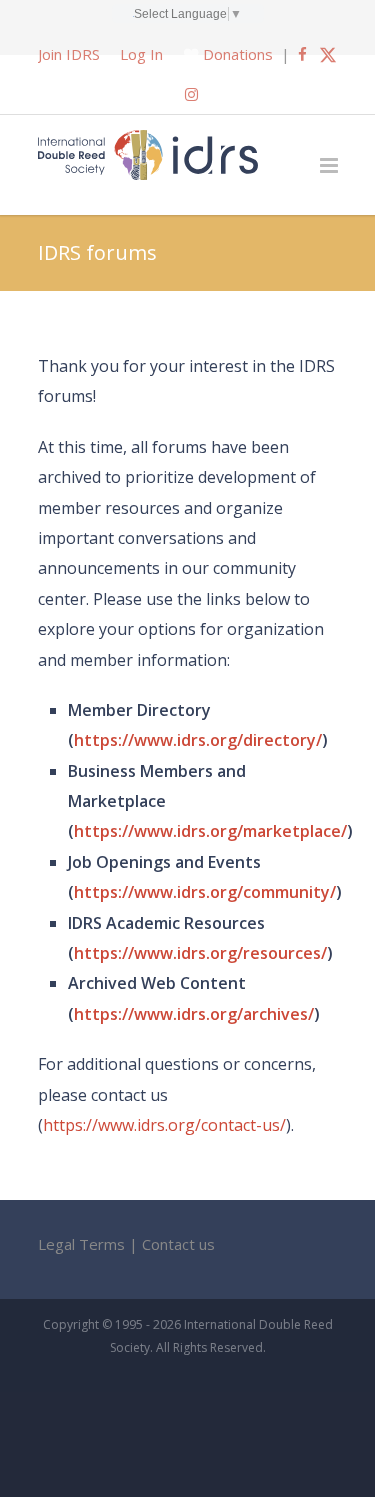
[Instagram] (191, 94)
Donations (238, 54)
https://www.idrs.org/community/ (205, 892)
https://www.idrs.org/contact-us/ (164, 1125)
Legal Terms (81, 1244)
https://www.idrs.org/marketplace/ (210, 831)
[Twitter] (328, 54)
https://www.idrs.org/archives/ (194, 1014)
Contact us (178, 1244)
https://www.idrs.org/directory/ (198, 740)
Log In (141, 54)
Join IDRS (69, 54)
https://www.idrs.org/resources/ (200, 953)
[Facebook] (302, 54)
